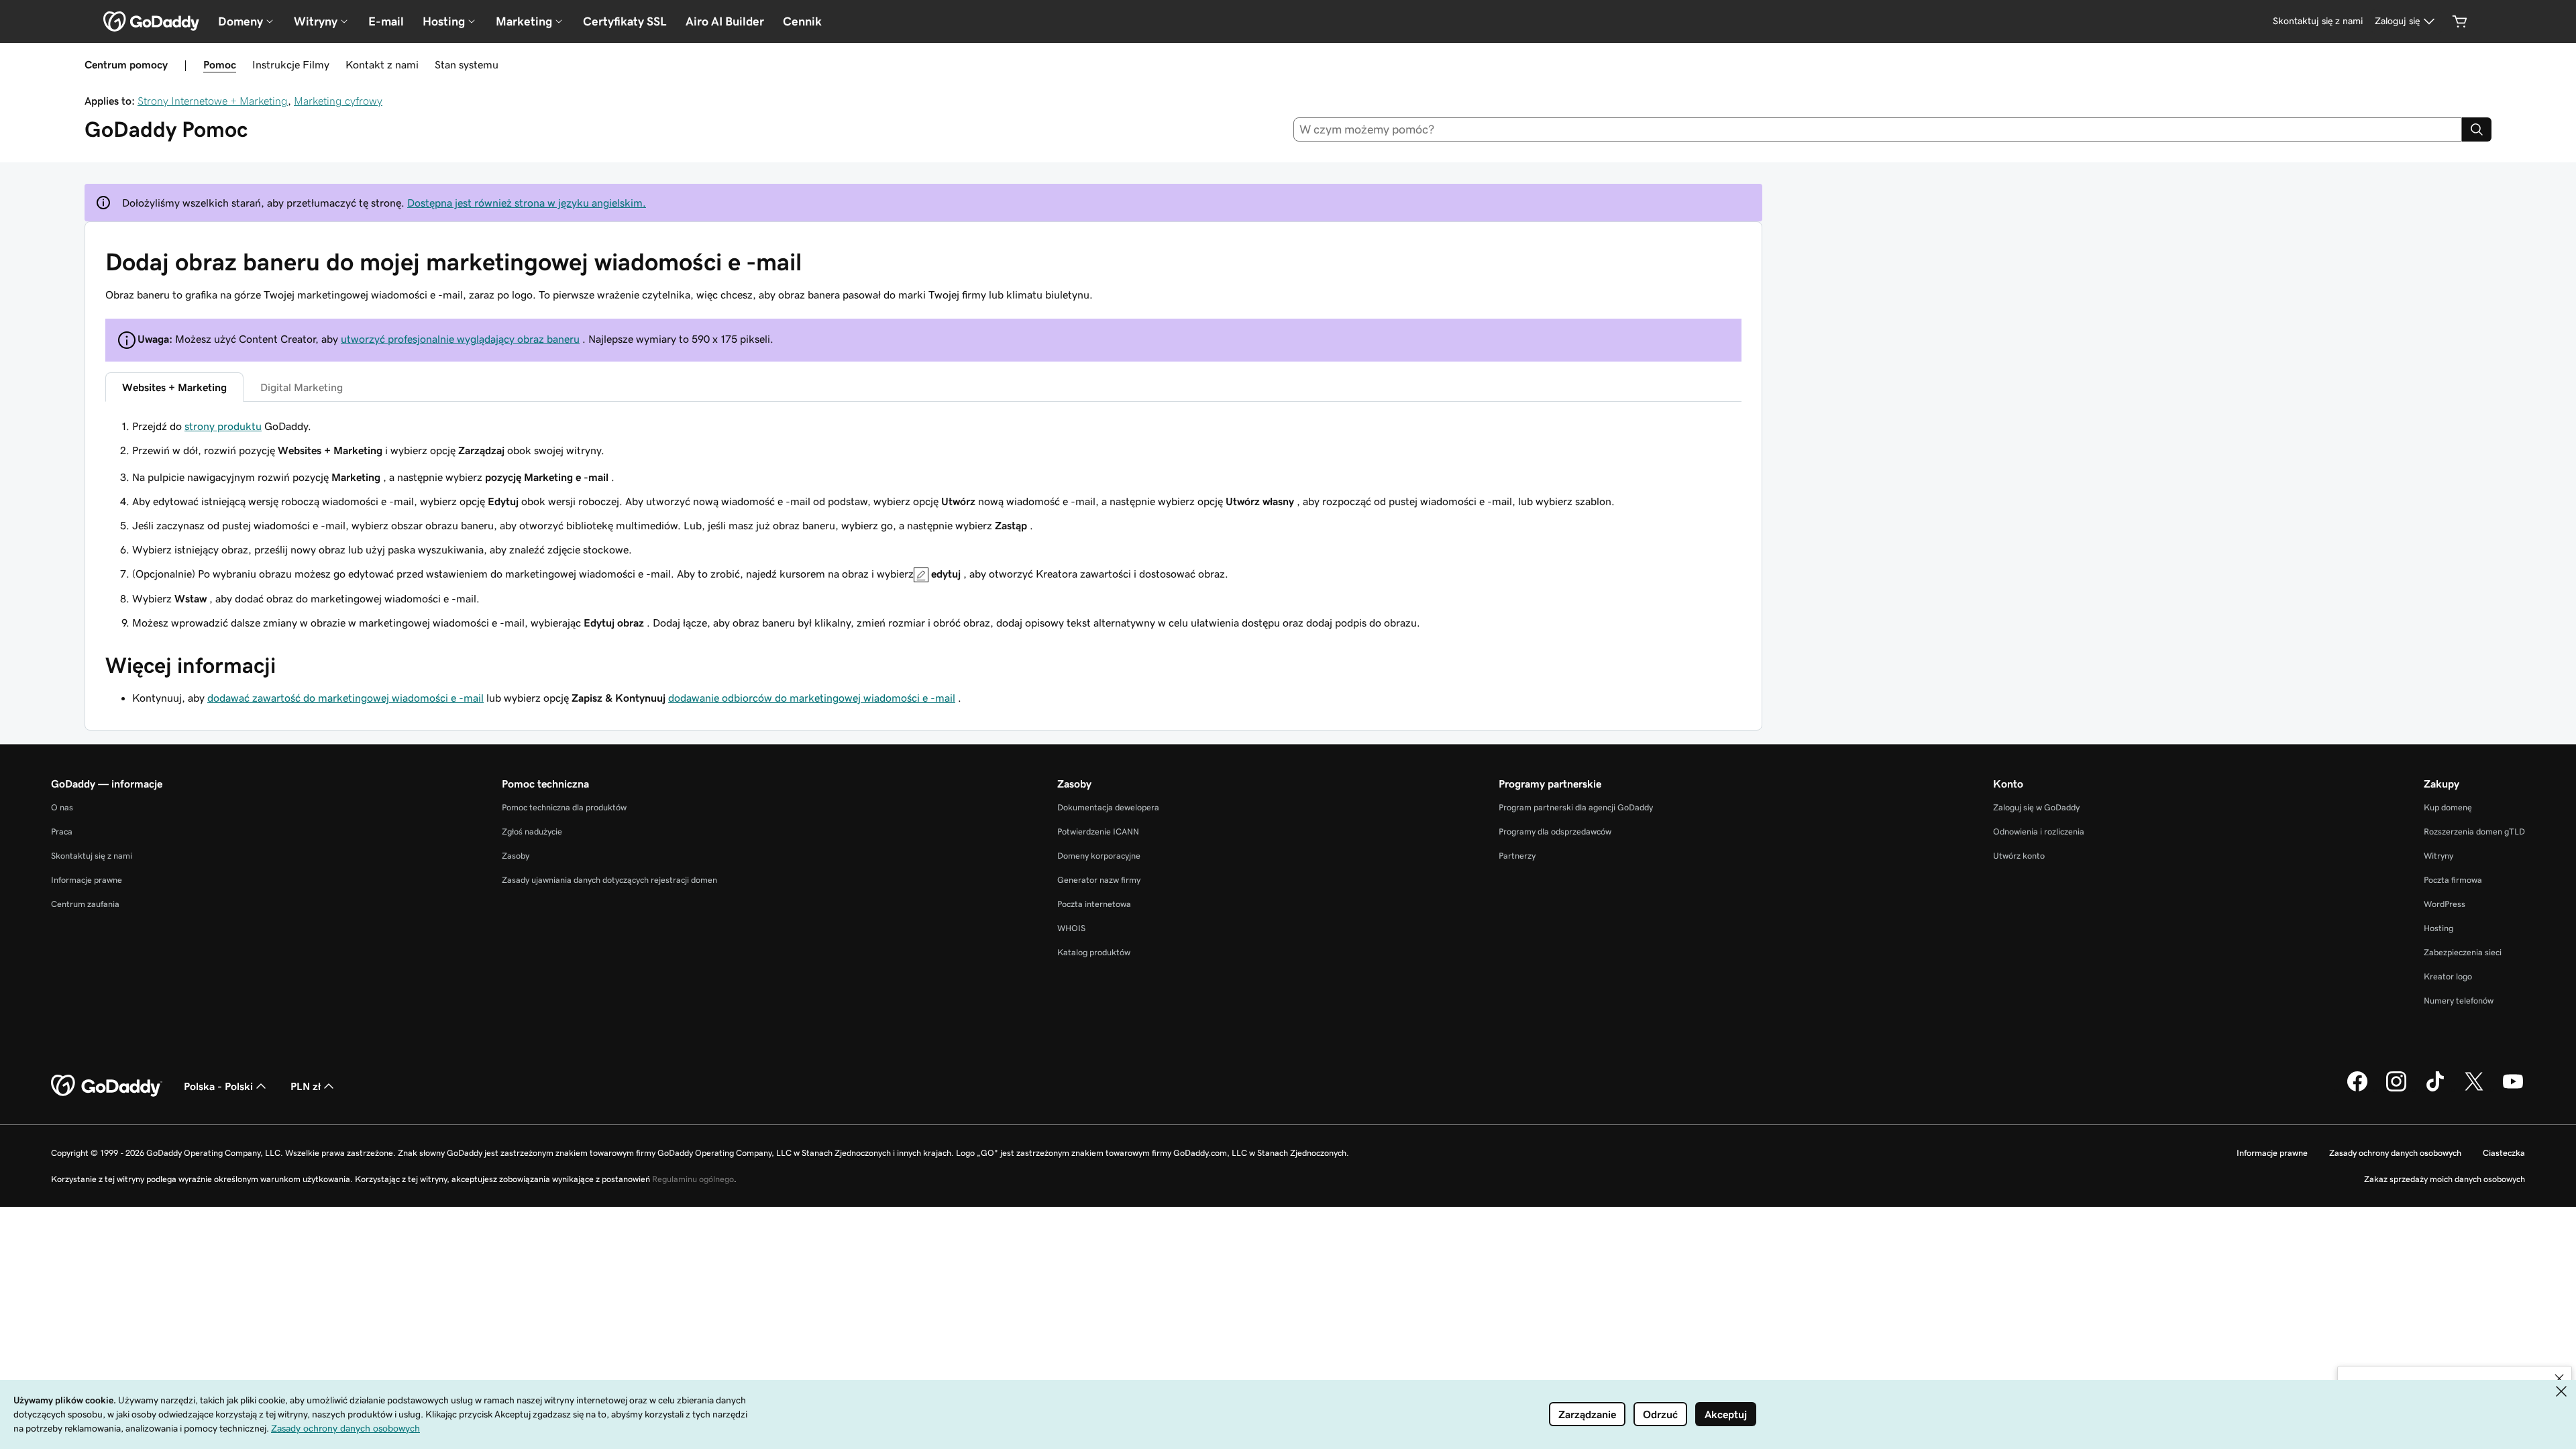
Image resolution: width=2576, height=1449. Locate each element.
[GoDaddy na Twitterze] (2474, 1089)
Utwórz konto (2019, 856)
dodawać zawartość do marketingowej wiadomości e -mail (345, 698)
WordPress (2445, 904)
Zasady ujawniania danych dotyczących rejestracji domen (609, 880)
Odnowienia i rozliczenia (2039, 831)
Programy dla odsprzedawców (1555, 831)
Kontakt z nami (382, 64)
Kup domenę (2448, 807)
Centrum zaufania (85, 904)
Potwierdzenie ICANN (1098, 831)
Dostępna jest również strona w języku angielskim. (527, 203)
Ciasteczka (2504, 1153)
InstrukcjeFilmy (291, 64)
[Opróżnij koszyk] (2460, 21)
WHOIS (1071, 928)
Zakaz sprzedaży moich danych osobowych (2445, 1179)
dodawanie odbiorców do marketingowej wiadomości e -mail (812, 698)
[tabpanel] (923, 438)
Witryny (2438, 856)
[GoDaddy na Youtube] (2513, 1089)
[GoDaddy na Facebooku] (2357, 1089)
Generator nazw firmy (1099, 880)
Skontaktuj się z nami (92, 856)
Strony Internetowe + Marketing (213, 101)
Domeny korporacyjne (1099, 856)
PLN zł (306, 1086)
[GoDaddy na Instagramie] (2396, 1089)
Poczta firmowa (2453, 880)
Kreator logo (2448, 976)
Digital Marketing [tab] (302, 387)
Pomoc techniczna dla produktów (564, 807)
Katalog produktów (1094, 952)
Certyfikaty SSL (625, 21)
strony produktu (223, 426)
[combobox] (1878, 129)
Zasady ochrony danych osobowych (2395, 1153)
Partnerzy (1517, 856)
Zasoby (516, 856)
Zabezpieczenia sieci (2463, 952)
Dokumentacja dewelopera (1108, 807)
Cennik (802, 21)
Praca (62, 831)
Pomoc (220, 64)
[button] (2559, 1379)
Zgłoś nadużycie (532, 831)
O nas (62, 807)
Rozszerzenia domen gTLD (2474, 831)
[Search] (2477, 129)
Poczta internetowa (1094, 904)
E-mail (386, 21)
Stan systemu (467, 64)
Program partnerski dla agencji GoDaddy (1576, 807)
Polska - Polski (218, 1086)
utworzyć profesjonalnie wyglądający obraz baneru (460, 339)
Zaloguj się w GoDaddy (2036, 807)
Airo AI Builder (725, 21)
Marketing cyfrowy (338, 101)
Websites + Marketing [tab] (174, 387)
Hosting (2438, 928)
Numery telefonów (2459, 1001)
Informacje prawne (87, 880)
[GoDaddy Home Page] (107, 1086)
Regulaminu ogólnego (693, 1179)
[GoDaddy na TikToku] (2435, 1089)
